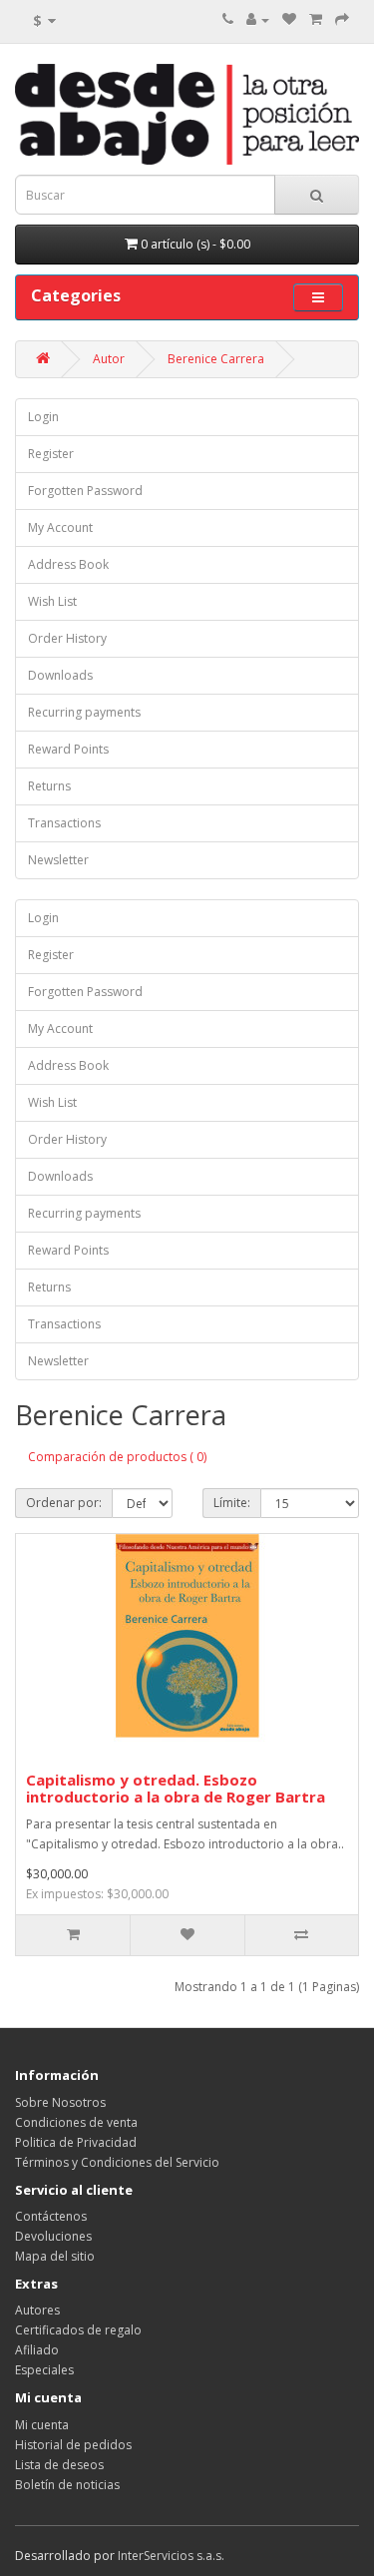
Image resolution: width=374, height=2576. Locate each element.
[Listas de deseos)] (289, 19)
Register (51, 454)
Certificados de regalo (78, 2330)
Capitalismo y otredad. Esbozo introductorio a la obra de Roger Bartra (176, 1788)
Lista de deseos (59, 2465)
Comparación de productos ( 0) (117, 1457)
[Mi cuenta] (258, 19)
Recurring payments (84, 712)
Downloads (60, 675)
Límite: (232, 1503)
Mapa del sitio (55, 2256)
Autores (37, 2310)
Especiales (44, 2370)
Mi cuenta (42, 2425)
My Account (60, 527)
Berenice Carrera (216, 359)
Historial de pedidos (73, 2445)
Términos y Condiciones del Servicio (117, 2162)
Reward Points (68, 749)
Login (43, 417)
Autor (109, 359)
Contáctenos (51, 2216)
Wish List (52, 601)
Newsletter (58, 860)
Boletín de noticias (67, 2485)
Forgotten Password (85, 491)
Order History (67, 638)
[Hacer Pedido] (342, 19)
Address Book (68, 564)
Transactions (64, 823)
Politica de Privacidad (76, 2142)
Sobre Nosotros (60, 2102)
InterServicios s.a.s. (171, 2556)
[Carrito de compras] (316, 19)
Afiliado (37, 2350)
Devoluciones (53, 2236)
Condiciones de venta (76, 2122)
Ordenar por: (64, 1503)
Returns (49, 786)
